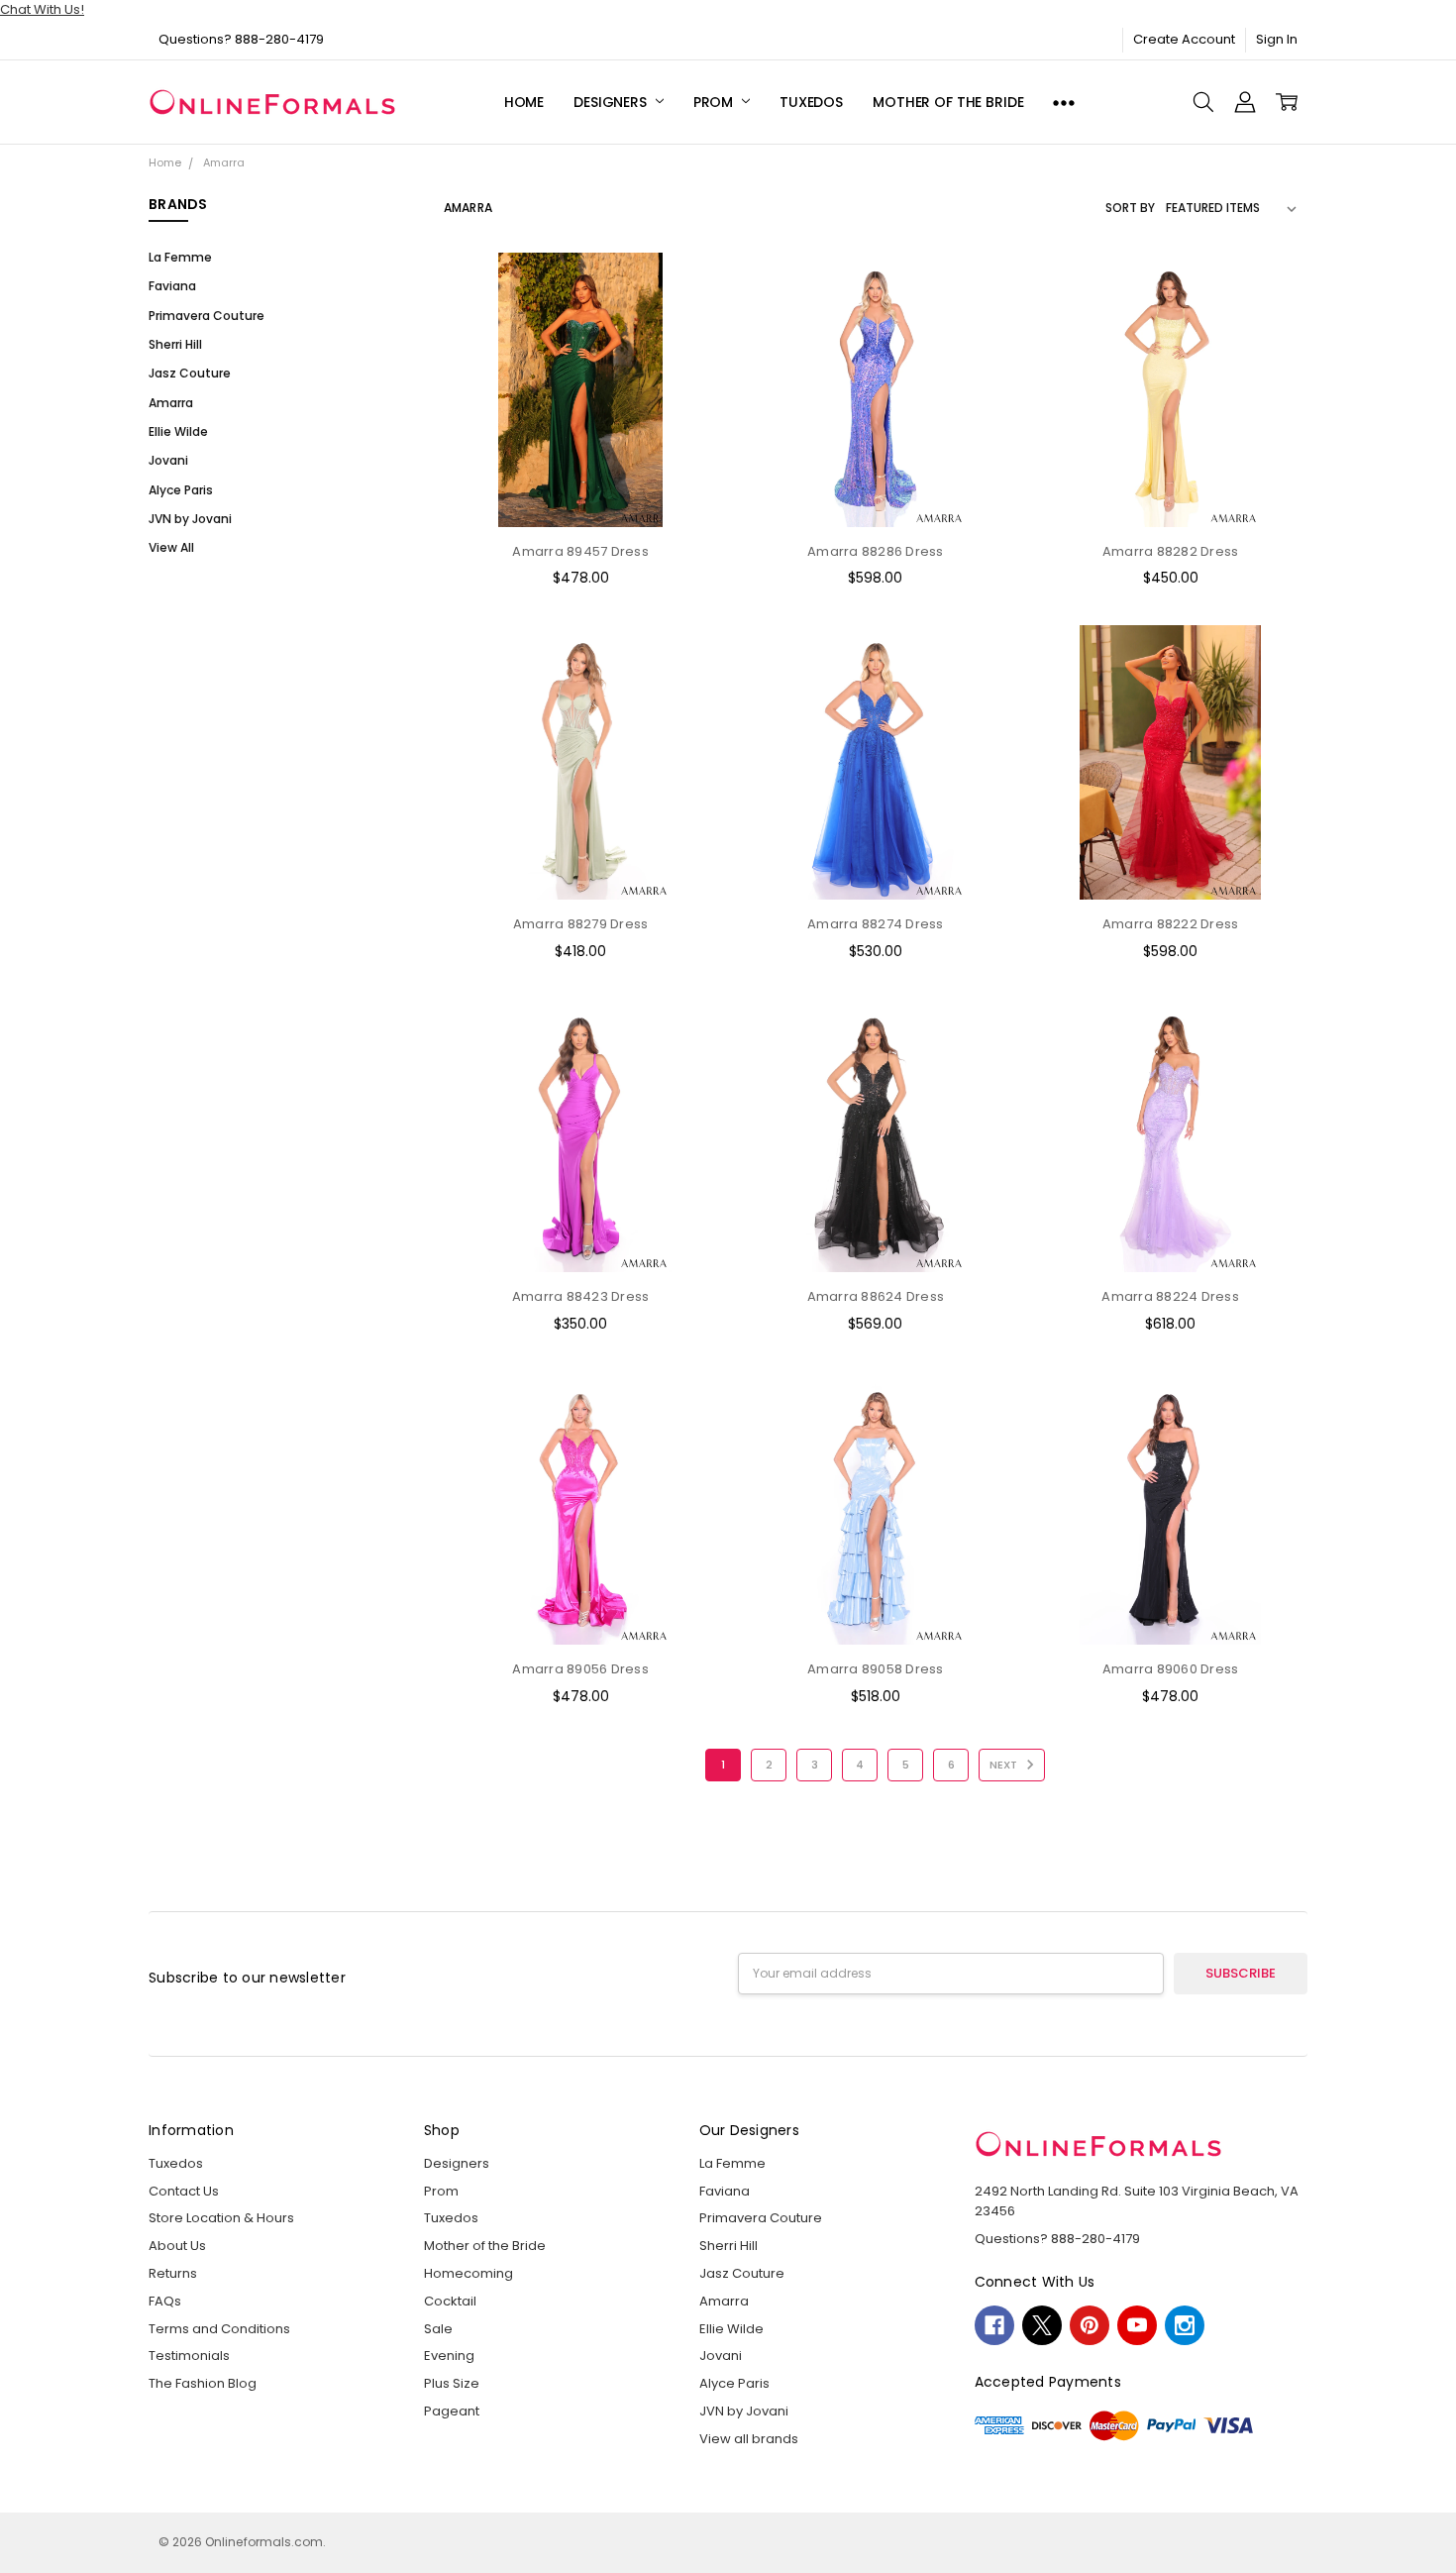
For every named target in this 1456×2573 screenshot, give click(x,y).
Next (1005, 1765)
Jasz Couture (190, 373)
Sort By (1130, 208)
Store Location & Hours (221, 2218)
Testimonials (189, 2356)
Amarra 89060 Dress (1171, 1669)
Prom (715, 102)
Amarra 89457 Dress (580, 551)
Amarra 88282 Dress (1171, 551)
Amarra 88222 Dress (1171, 924)
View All (171, 547)
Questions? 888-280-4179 (241, 39)
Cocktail (450, 2301)
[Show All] (1064, 103)
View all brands (749, 2439)
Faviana (172, 286)
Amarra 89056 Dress (580, 1669)
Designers (612, 102)
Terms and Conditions (219, 2329)
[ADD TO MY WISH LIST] (684, 347)
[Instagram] (1185, 2325)
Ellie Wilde (178, 431)
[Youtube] (1137, 2325)
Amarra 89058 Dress (876, 1669)
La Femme (180, 257)
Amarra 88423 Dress (581, 1296)
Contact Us (184, 2191)
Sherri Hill (175, 344)
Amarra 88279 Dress (581, 924)
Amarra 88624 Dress (876, 1296)
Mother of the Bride (948, 102)
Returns (173, 2273)
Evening (449, 2356)
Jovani (168, 460)
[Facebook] (994, 2325)
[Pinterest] (1090, 2325)
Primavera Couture (207, 316)
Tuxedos (811, 102)
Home (524, 102)
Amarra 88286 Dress (876, 551)
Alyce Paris (181, 490)
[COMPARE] (684, 316)
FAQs (165, 2301)
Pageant (452, 2411)
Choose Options (580, 489)
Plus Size (452, 2383)
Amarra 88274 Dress (876, 924)
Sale (438, 2329)
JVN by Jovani (190, 519)
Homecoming (468, 2273)
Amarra (171, 403)
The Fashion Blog (203, 2383)
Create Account (1184, 39)
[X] (1042, 2325)
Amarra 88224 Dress (1170, 1296)
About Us (177, 2246)
